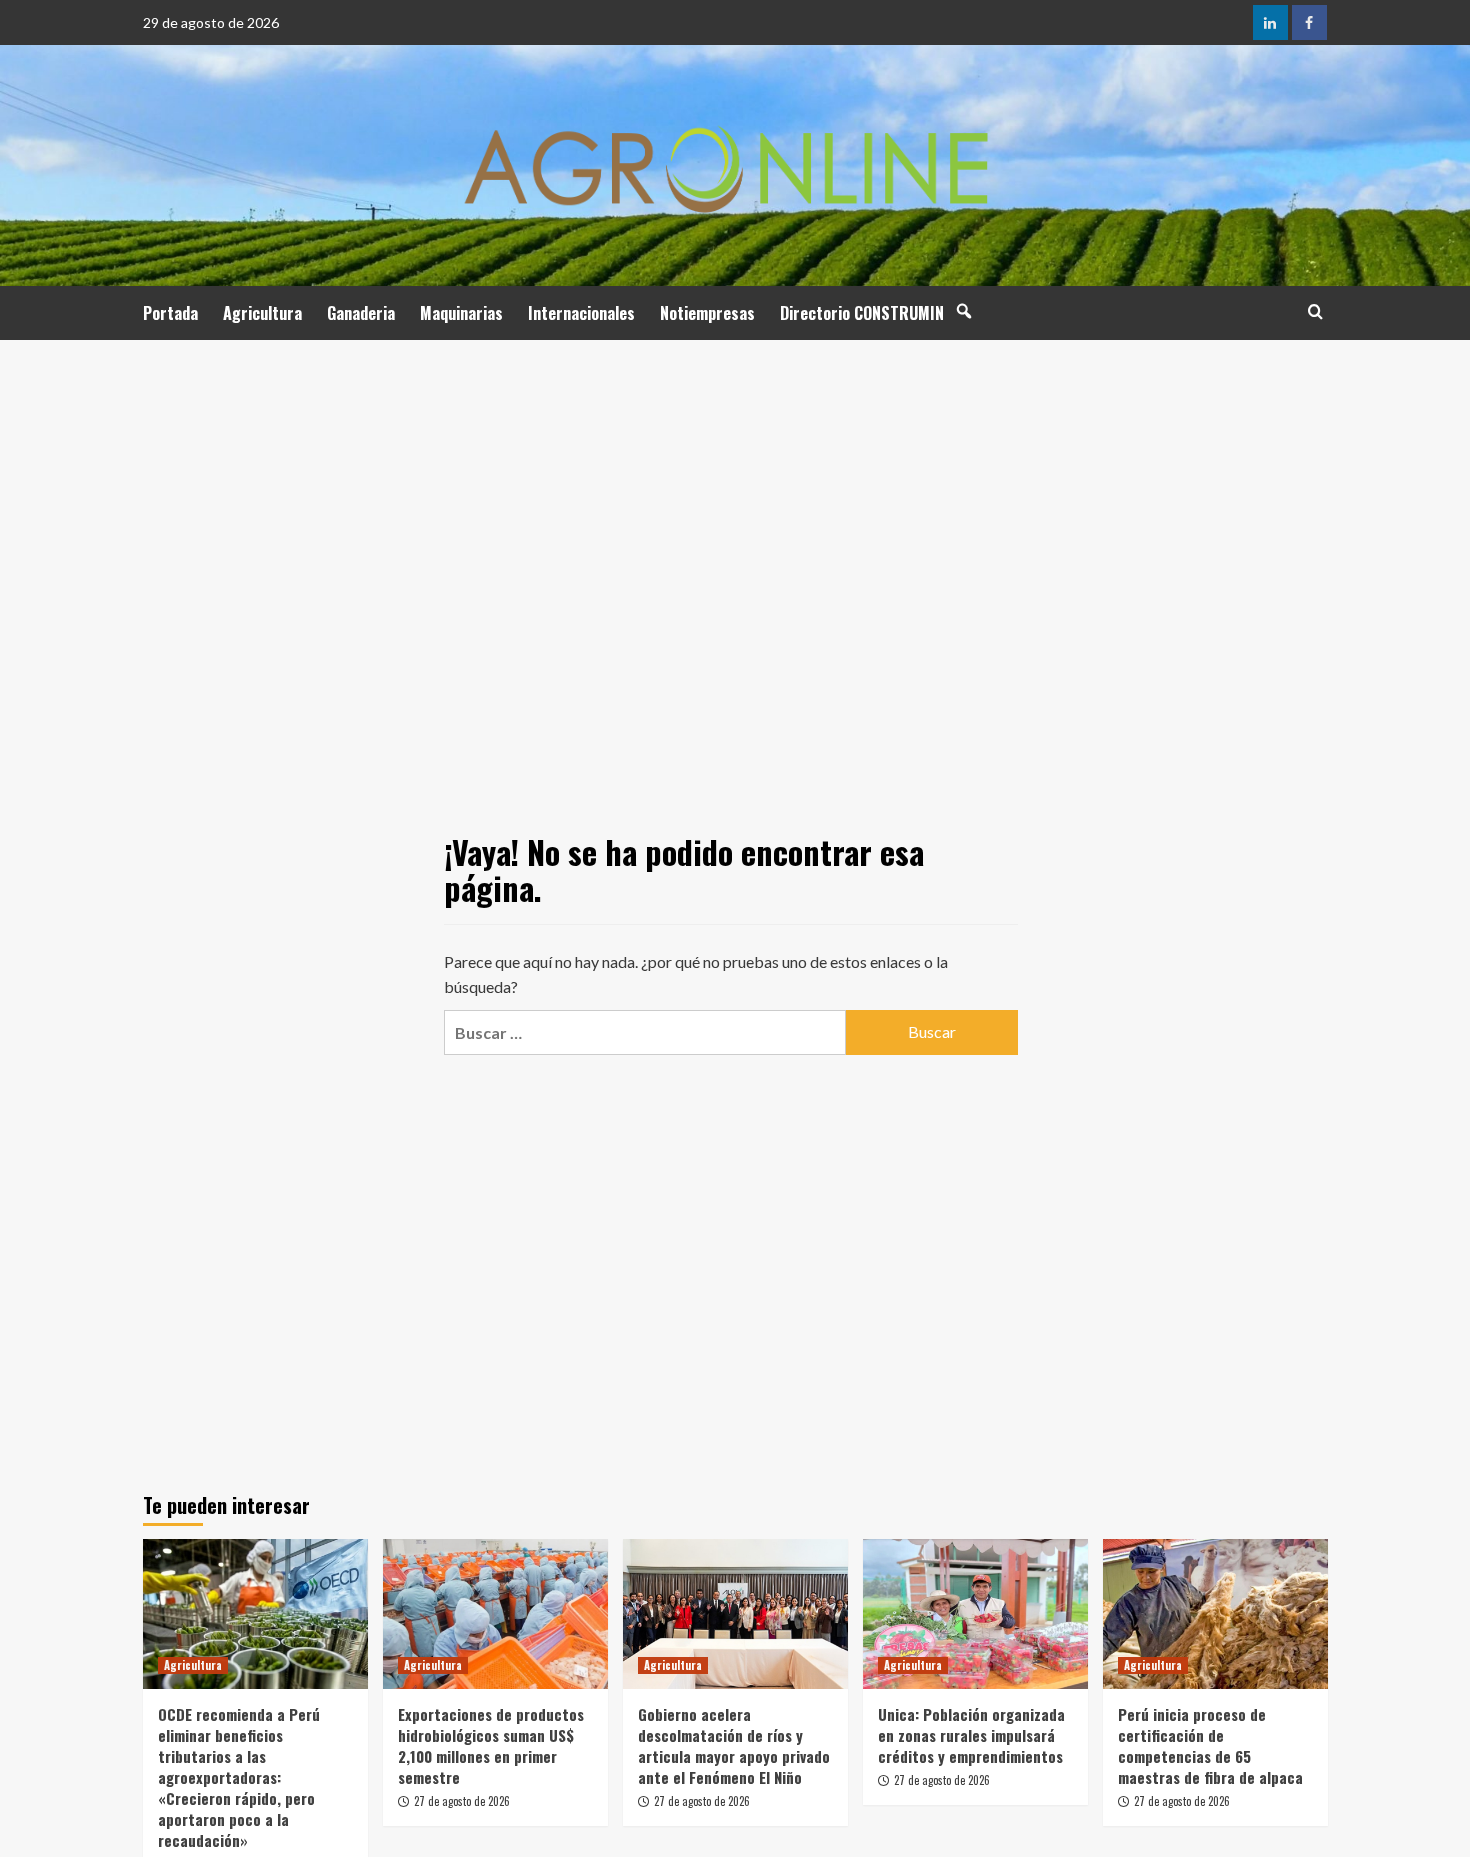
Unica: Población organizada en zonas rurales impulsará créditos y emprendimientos (971, 1735)
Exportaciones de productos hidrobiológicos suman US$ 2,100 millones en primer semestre (491, 1745)
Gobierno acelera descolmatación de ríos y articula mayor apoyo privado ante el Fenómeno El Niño (734, 1745)
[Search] (1315, 311)
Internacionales (581, 313)
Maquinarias (461, 313)
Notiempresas (707, 313)
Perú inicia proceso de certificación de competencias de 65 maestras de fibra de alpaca (1210, 1745)
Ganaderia (361, 313)
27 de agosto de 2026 (462, 1801)
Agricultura (262, 313)
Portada (170, 313)
